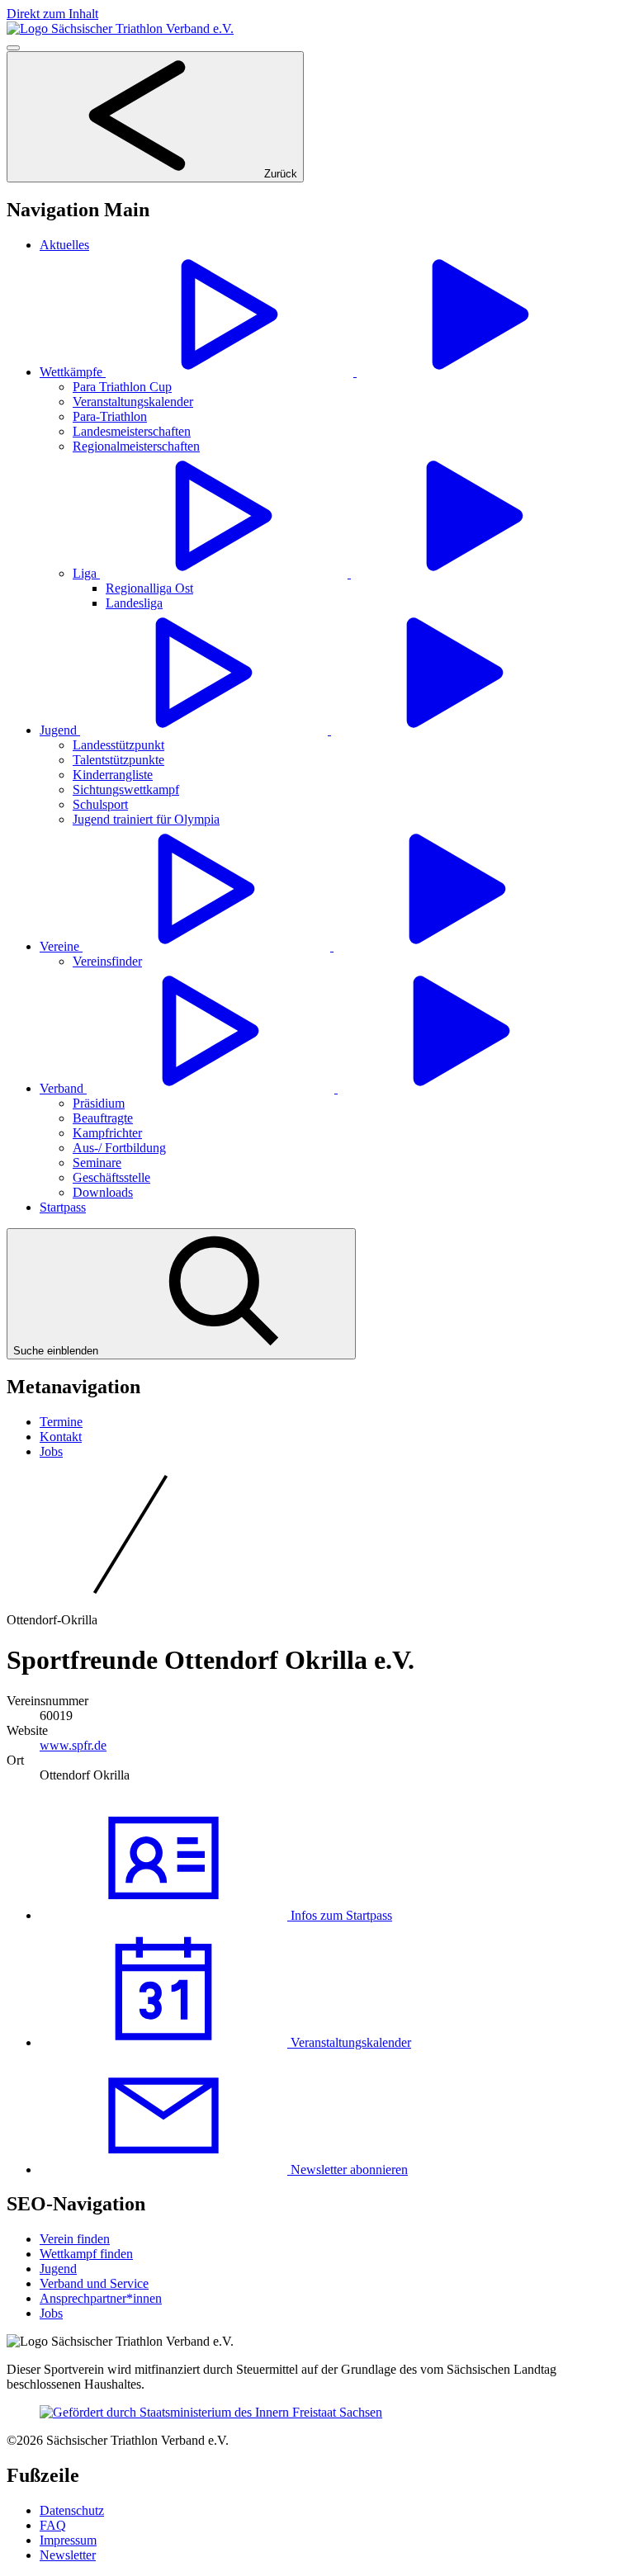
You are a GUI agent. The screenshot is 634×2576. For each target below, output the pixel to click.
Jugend (58, 2269)
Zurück (279, 174)
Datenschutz (72, 2510)
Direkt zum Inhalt (52, 14)
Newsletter (68, 2555)
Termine (61, 1422)
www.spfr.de (73, 1745)
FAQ (53, 2525)
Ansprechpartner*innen (101, 2298)
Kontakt (61, 1437)
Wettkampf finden (86, 2254)
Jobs (51, 1451)
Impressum (68, 2540)
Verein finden (75, 2239)
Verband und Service (94, 2283)
